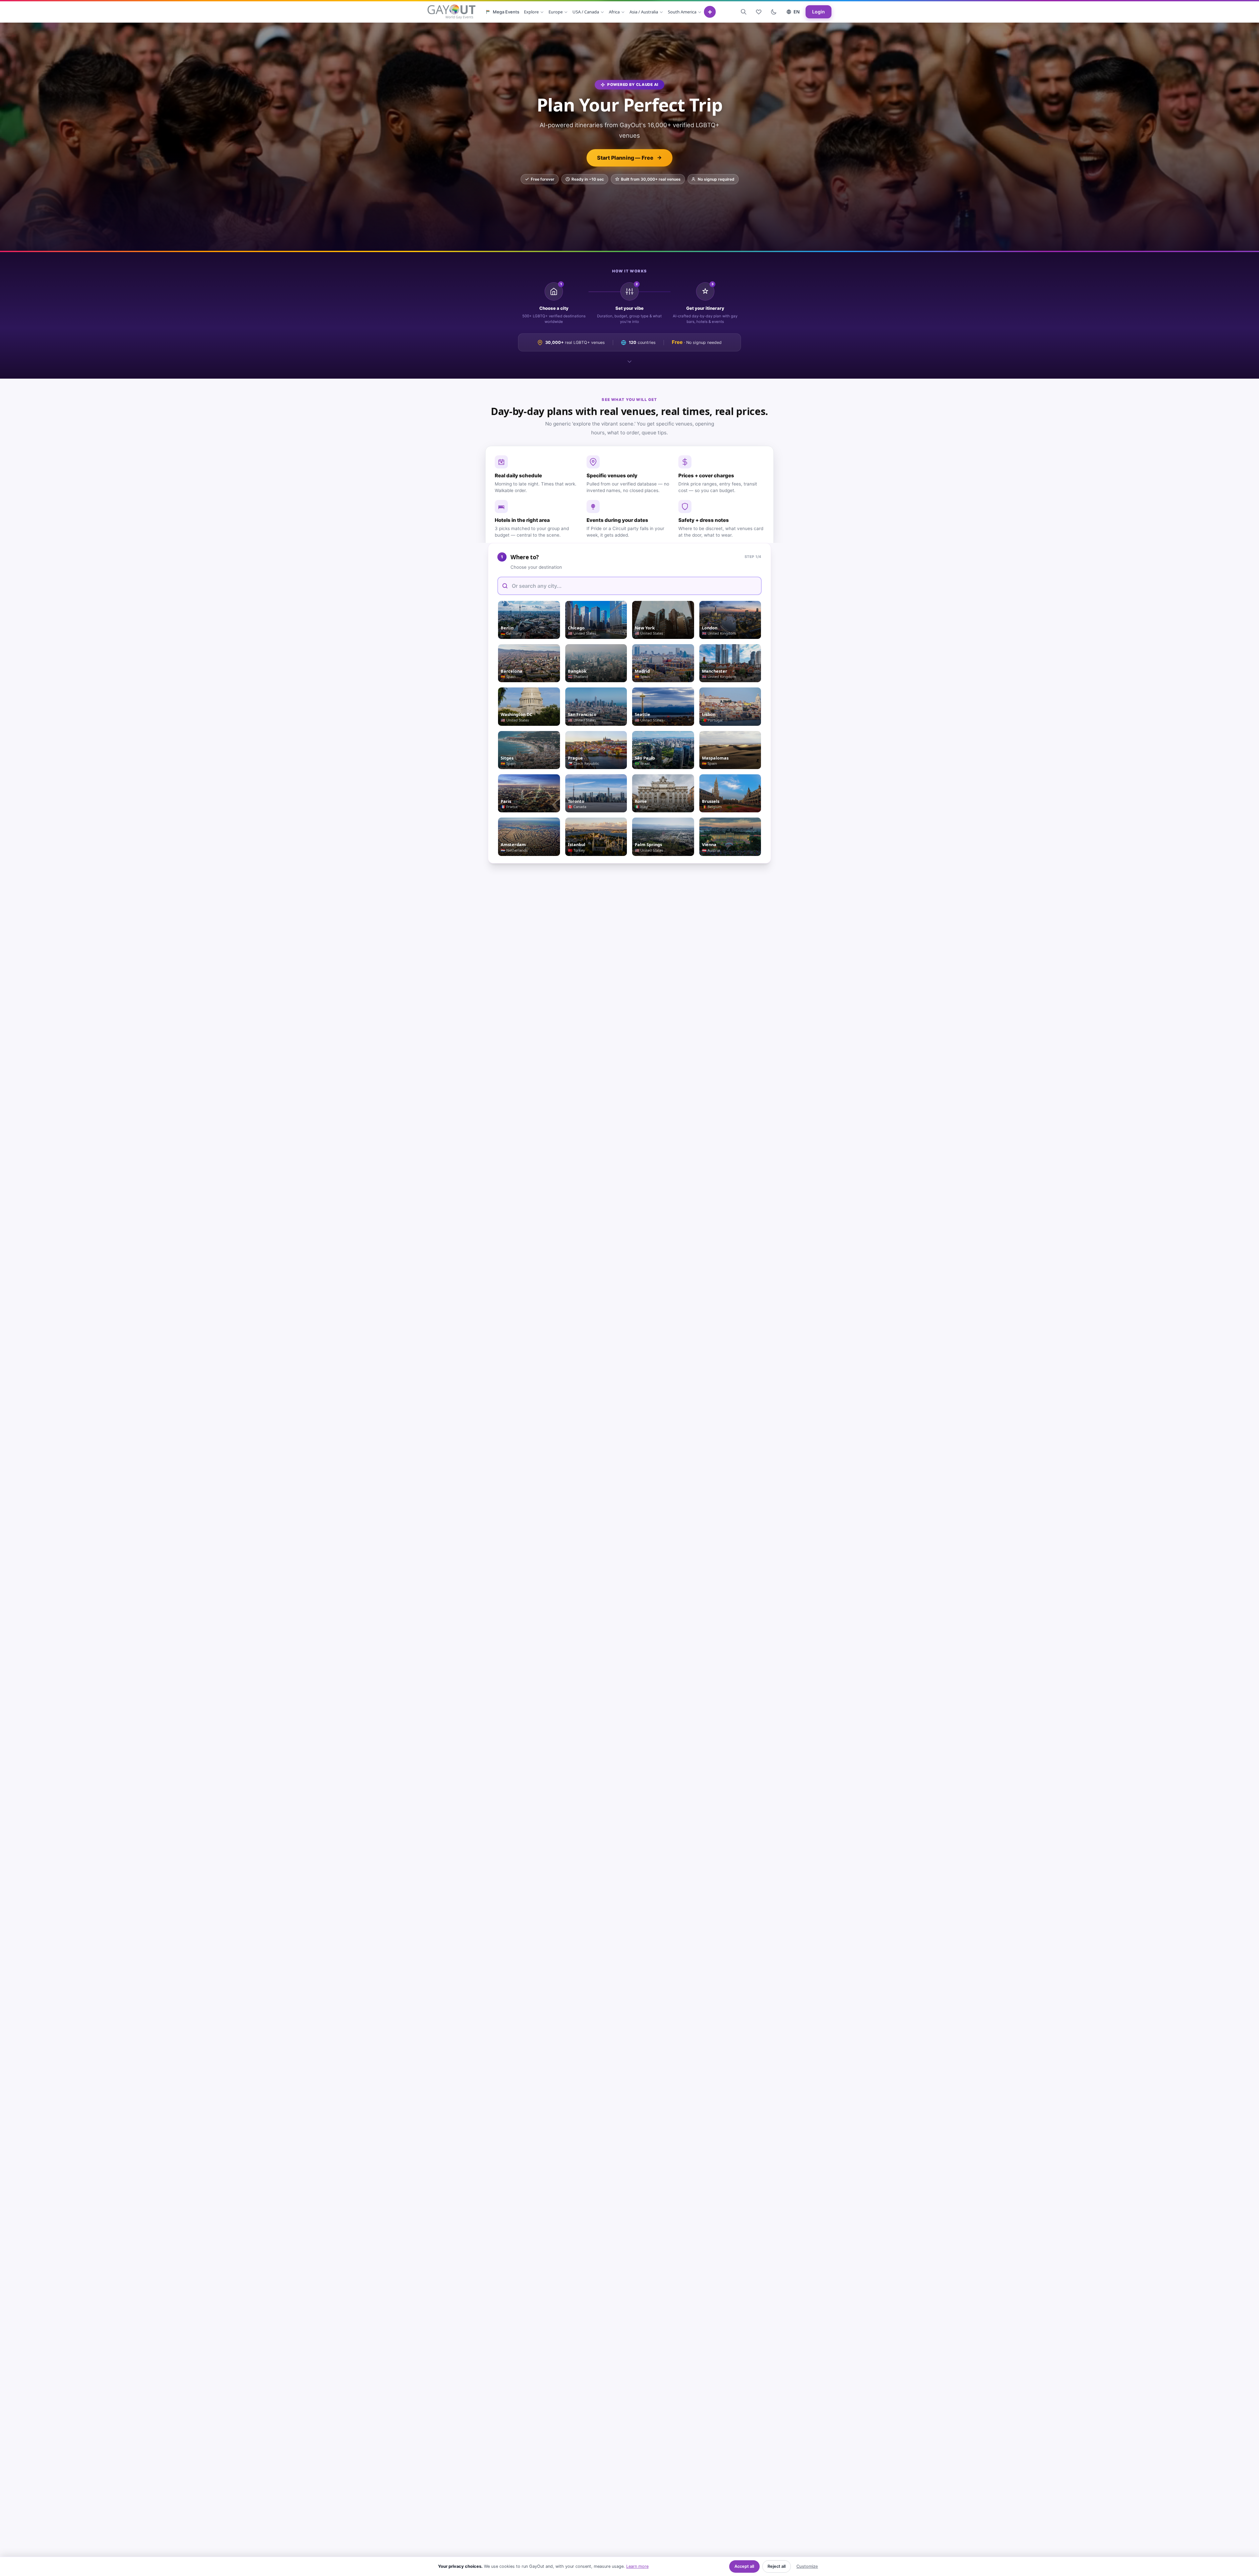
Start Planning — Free (625, 158)
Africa (614, 12)
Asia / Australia (644, 12)
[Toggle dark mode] (774, 12)
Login (819, 12)
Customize (807, 2566)
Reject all (777, 2566)
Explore (531, 12)
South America (682, 12)
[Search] (744, 12)
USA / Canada (586, 12)
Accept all (744, 2566)
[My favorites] (759, 12)
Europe (556, 12)
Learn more (637, 2566)
